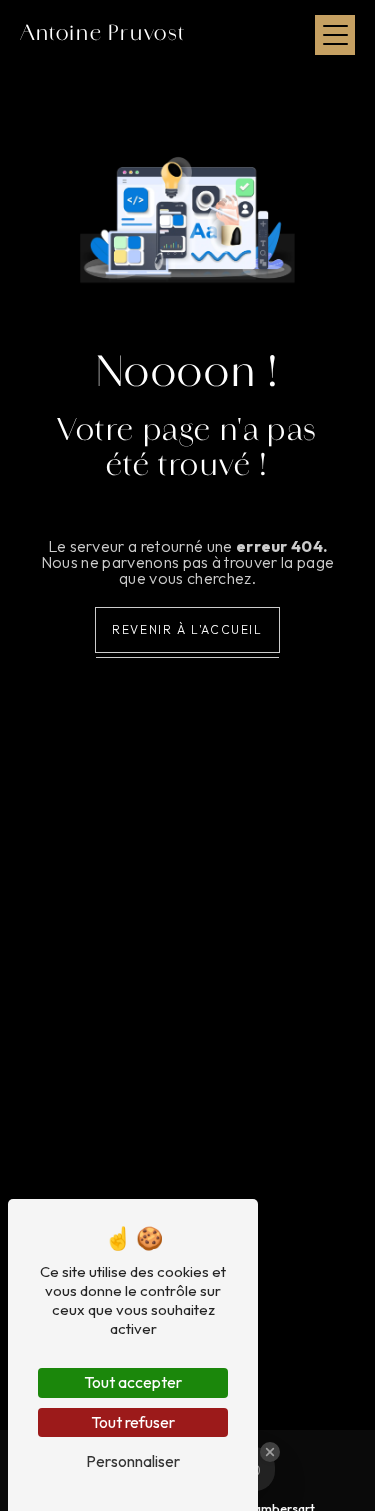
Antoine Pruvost (103, 35)
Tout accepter (133, 1382)
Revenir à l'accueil (187, 629)
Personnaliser (133, 1461)
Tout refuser (133, 1422)
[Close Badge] (270, 1452)
